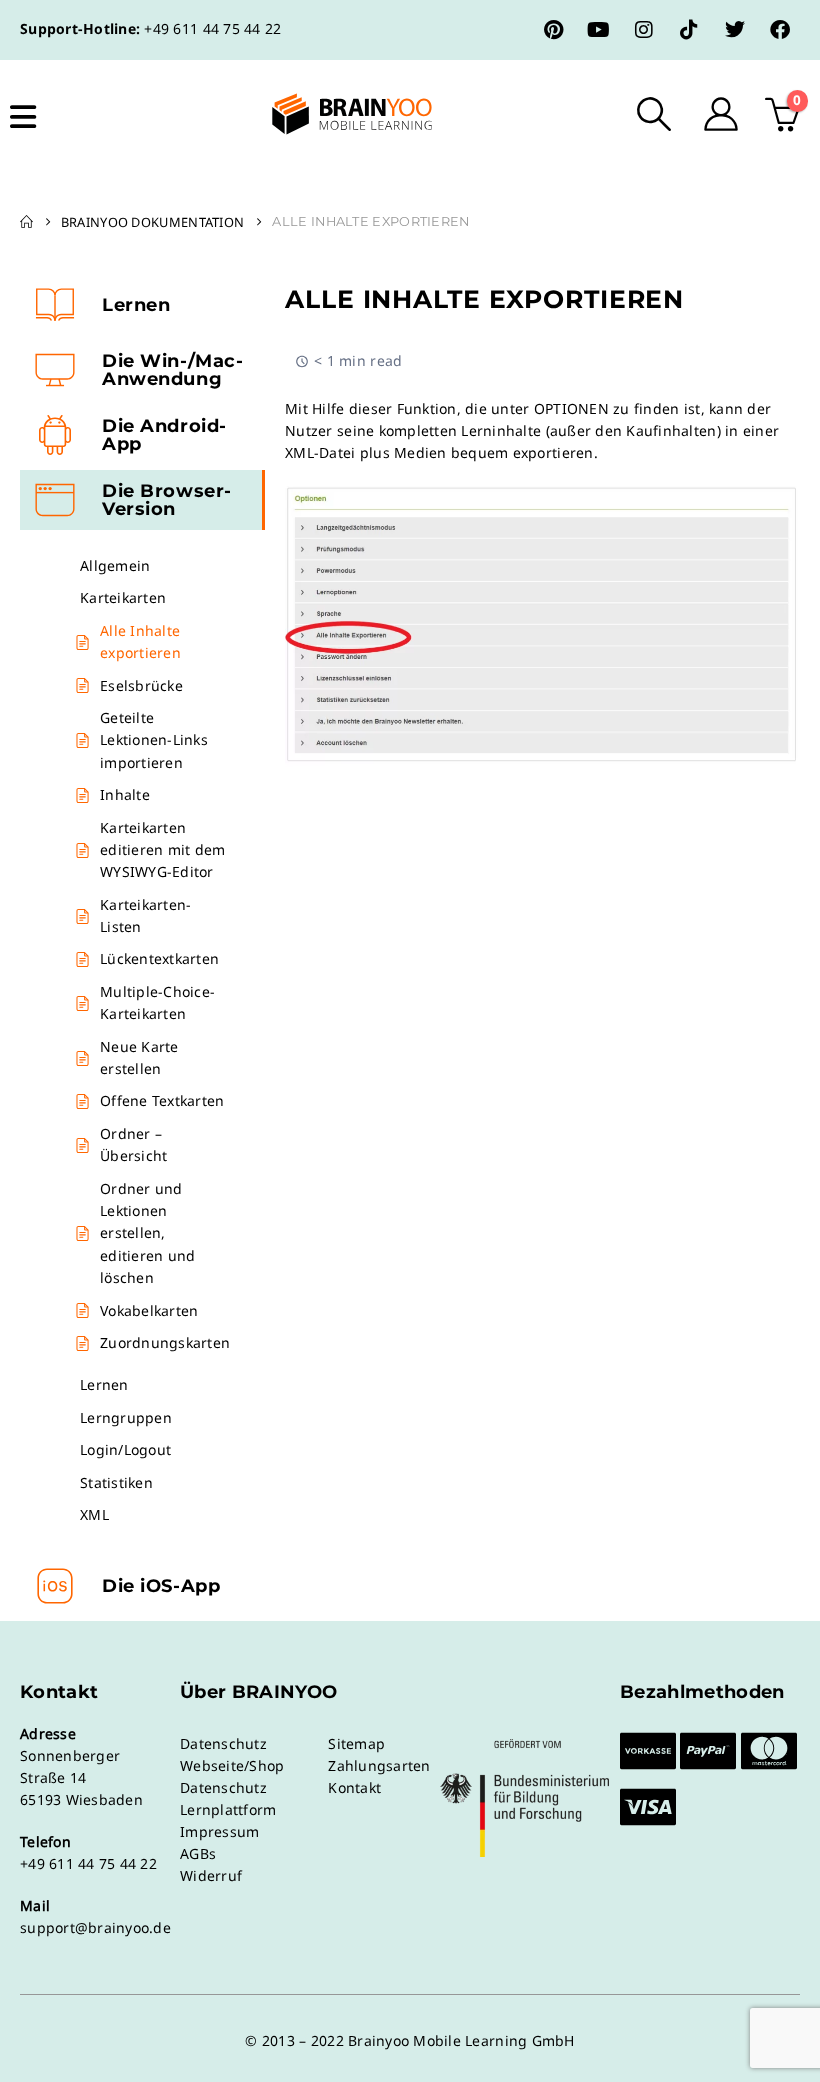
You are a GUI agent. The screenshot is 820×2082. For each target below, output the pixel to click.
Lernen (104, 1384)
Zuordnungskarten (165, 1342)
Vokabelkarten (149, 1310)
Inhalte (125, 794)
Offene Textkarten (162, 1100)
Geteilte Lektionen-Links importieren (154, 740)
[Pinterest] (554, 30)
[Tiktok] (689, 30)
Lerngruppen (126, 1417)
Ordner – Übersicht (133, 1144)
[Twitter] (735, 30)
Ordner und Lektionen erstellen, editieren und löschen (147, 1233)
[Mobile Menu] (23, 117)
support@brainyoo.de (95, 1927)
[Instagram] (644, 30)
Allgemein (115, 565)
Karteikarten (123, 597)
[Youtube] (599, 30)
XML (94, 1514)
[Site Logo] (335, 114)
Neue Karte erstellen (139, 1057)
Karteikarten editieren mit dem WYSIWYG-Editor (162, 850)
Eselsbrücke (141, 685)
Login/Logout (125, 1449)
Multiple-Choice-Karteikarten (157, 1002)
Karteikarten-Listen (145, 915)
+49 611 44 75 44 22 (212, 28)
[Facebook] (780, 30)
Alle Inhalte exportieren (140, 641)
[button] (654, 114)
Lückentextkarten (159, 958)
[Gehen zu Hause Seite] (26, 222)
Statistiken (116, 1482)
